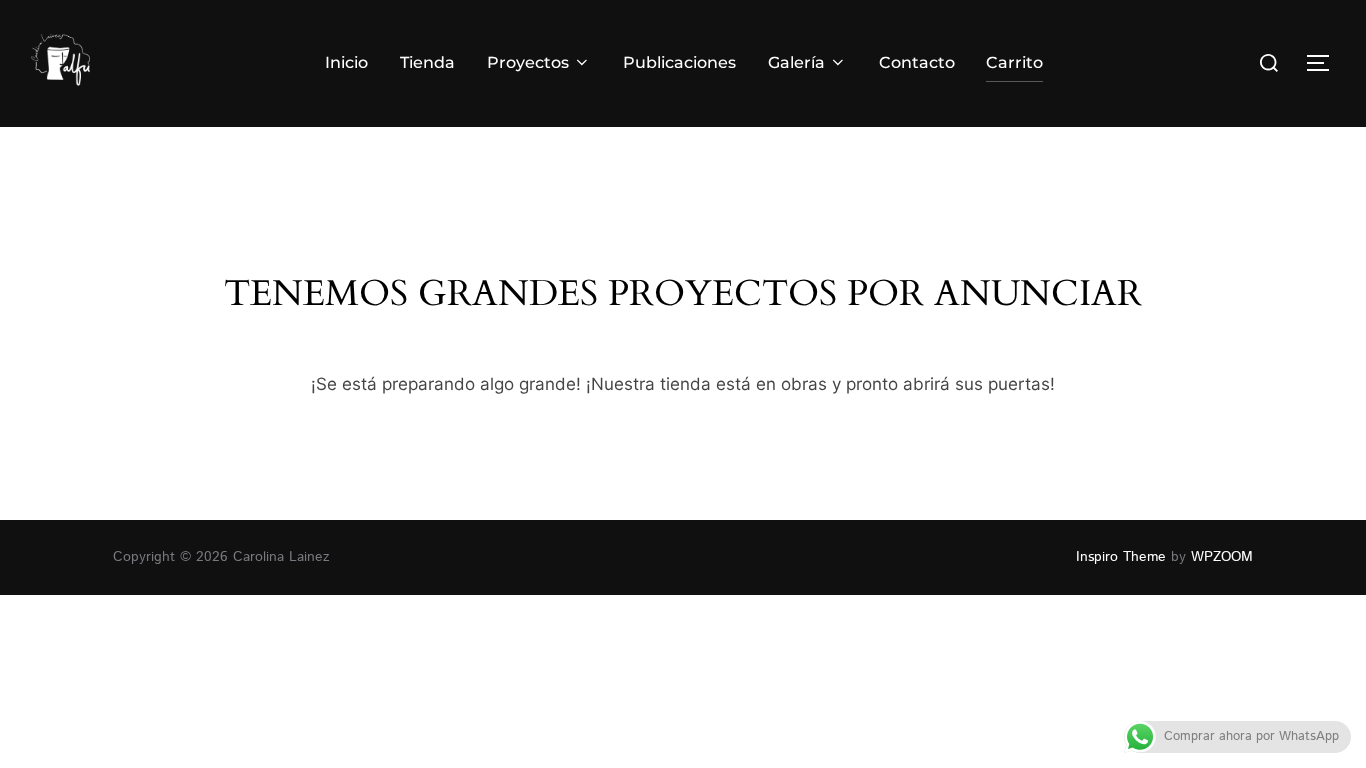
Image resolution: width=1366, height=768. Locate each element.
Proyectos (528, 62)
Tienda (427, 62)
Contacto (917, 62)
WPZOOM (1222, 557)
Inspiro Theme (1121, 557)
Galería (796, 62)
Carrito (1014, 62)
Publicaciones (679, 62)
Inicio (346, 62)
